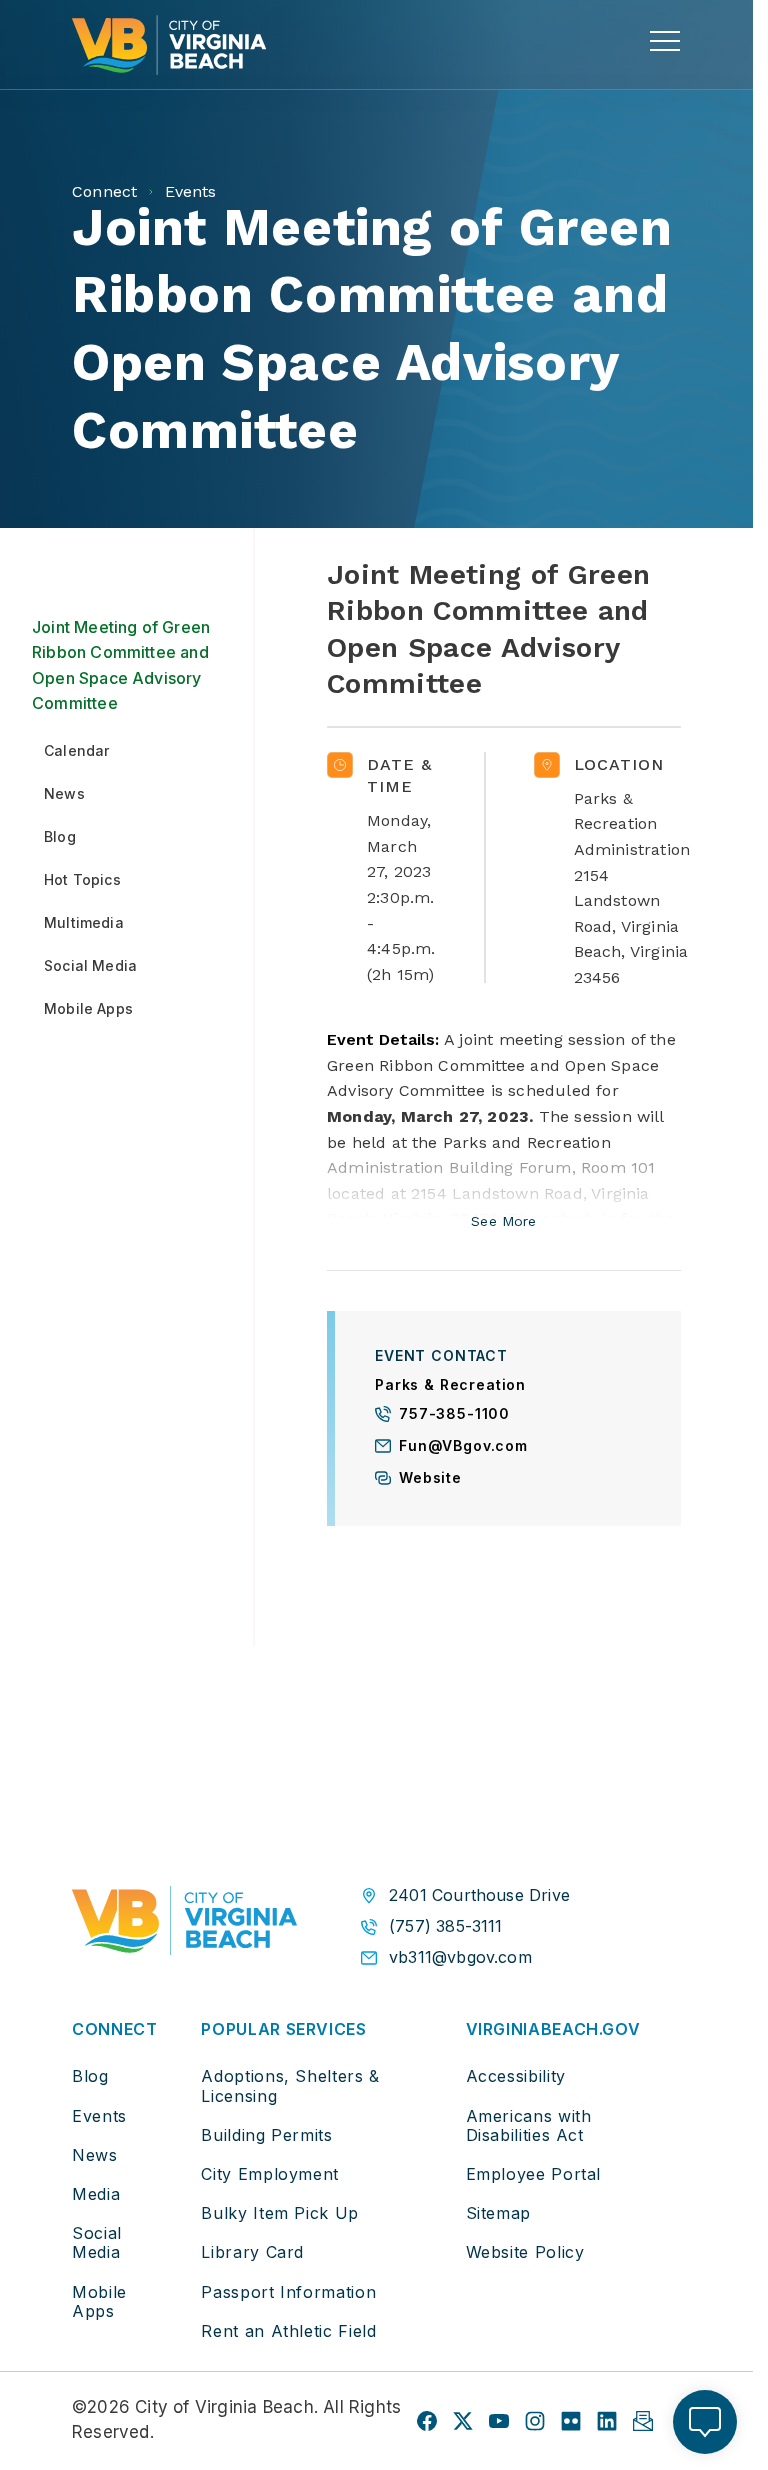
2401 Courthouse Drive (479, 1895)
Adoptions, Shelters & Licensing (290, 2085)
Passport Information (288, 2292)
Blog (90, 2076)
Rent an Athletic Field (288, 2331)
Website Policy (525, 2252)
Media (96, 2194)
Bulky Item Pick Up (280, 2213)
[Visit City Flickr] (571, 2421)
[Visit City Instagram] (535, 2421)
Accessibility (516, 2076)
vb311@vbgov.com (460, 1957)
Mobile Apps (99, 2301)
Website (430, 1478)
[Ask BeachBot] (705, 2422)
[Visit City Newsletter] (643, 2421)
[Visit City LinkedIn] (607, 2421)
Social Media (97, 2242)
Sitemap (498, 2213)
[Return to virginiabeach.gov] (184, 1925)
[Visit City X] (463, 2421)
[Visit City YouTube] (499, 2421)
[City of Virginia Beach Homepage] (169, 45)
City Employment (270, 2174)
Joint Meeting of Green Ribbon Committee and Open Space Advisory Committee (121, 665)
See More (503, 1222)
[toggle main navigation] (665, 41)
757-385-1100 (454, 1414)
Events (99, 2116)
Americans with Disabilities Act (529, 2125)
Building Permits (266, 2135)
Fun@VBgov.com (463, 1446)
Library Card (252, 2252)
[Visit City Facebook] (427, 2421)
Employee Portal (534, 2174)
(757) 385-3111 (446, 1926)
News (95, 2155)
